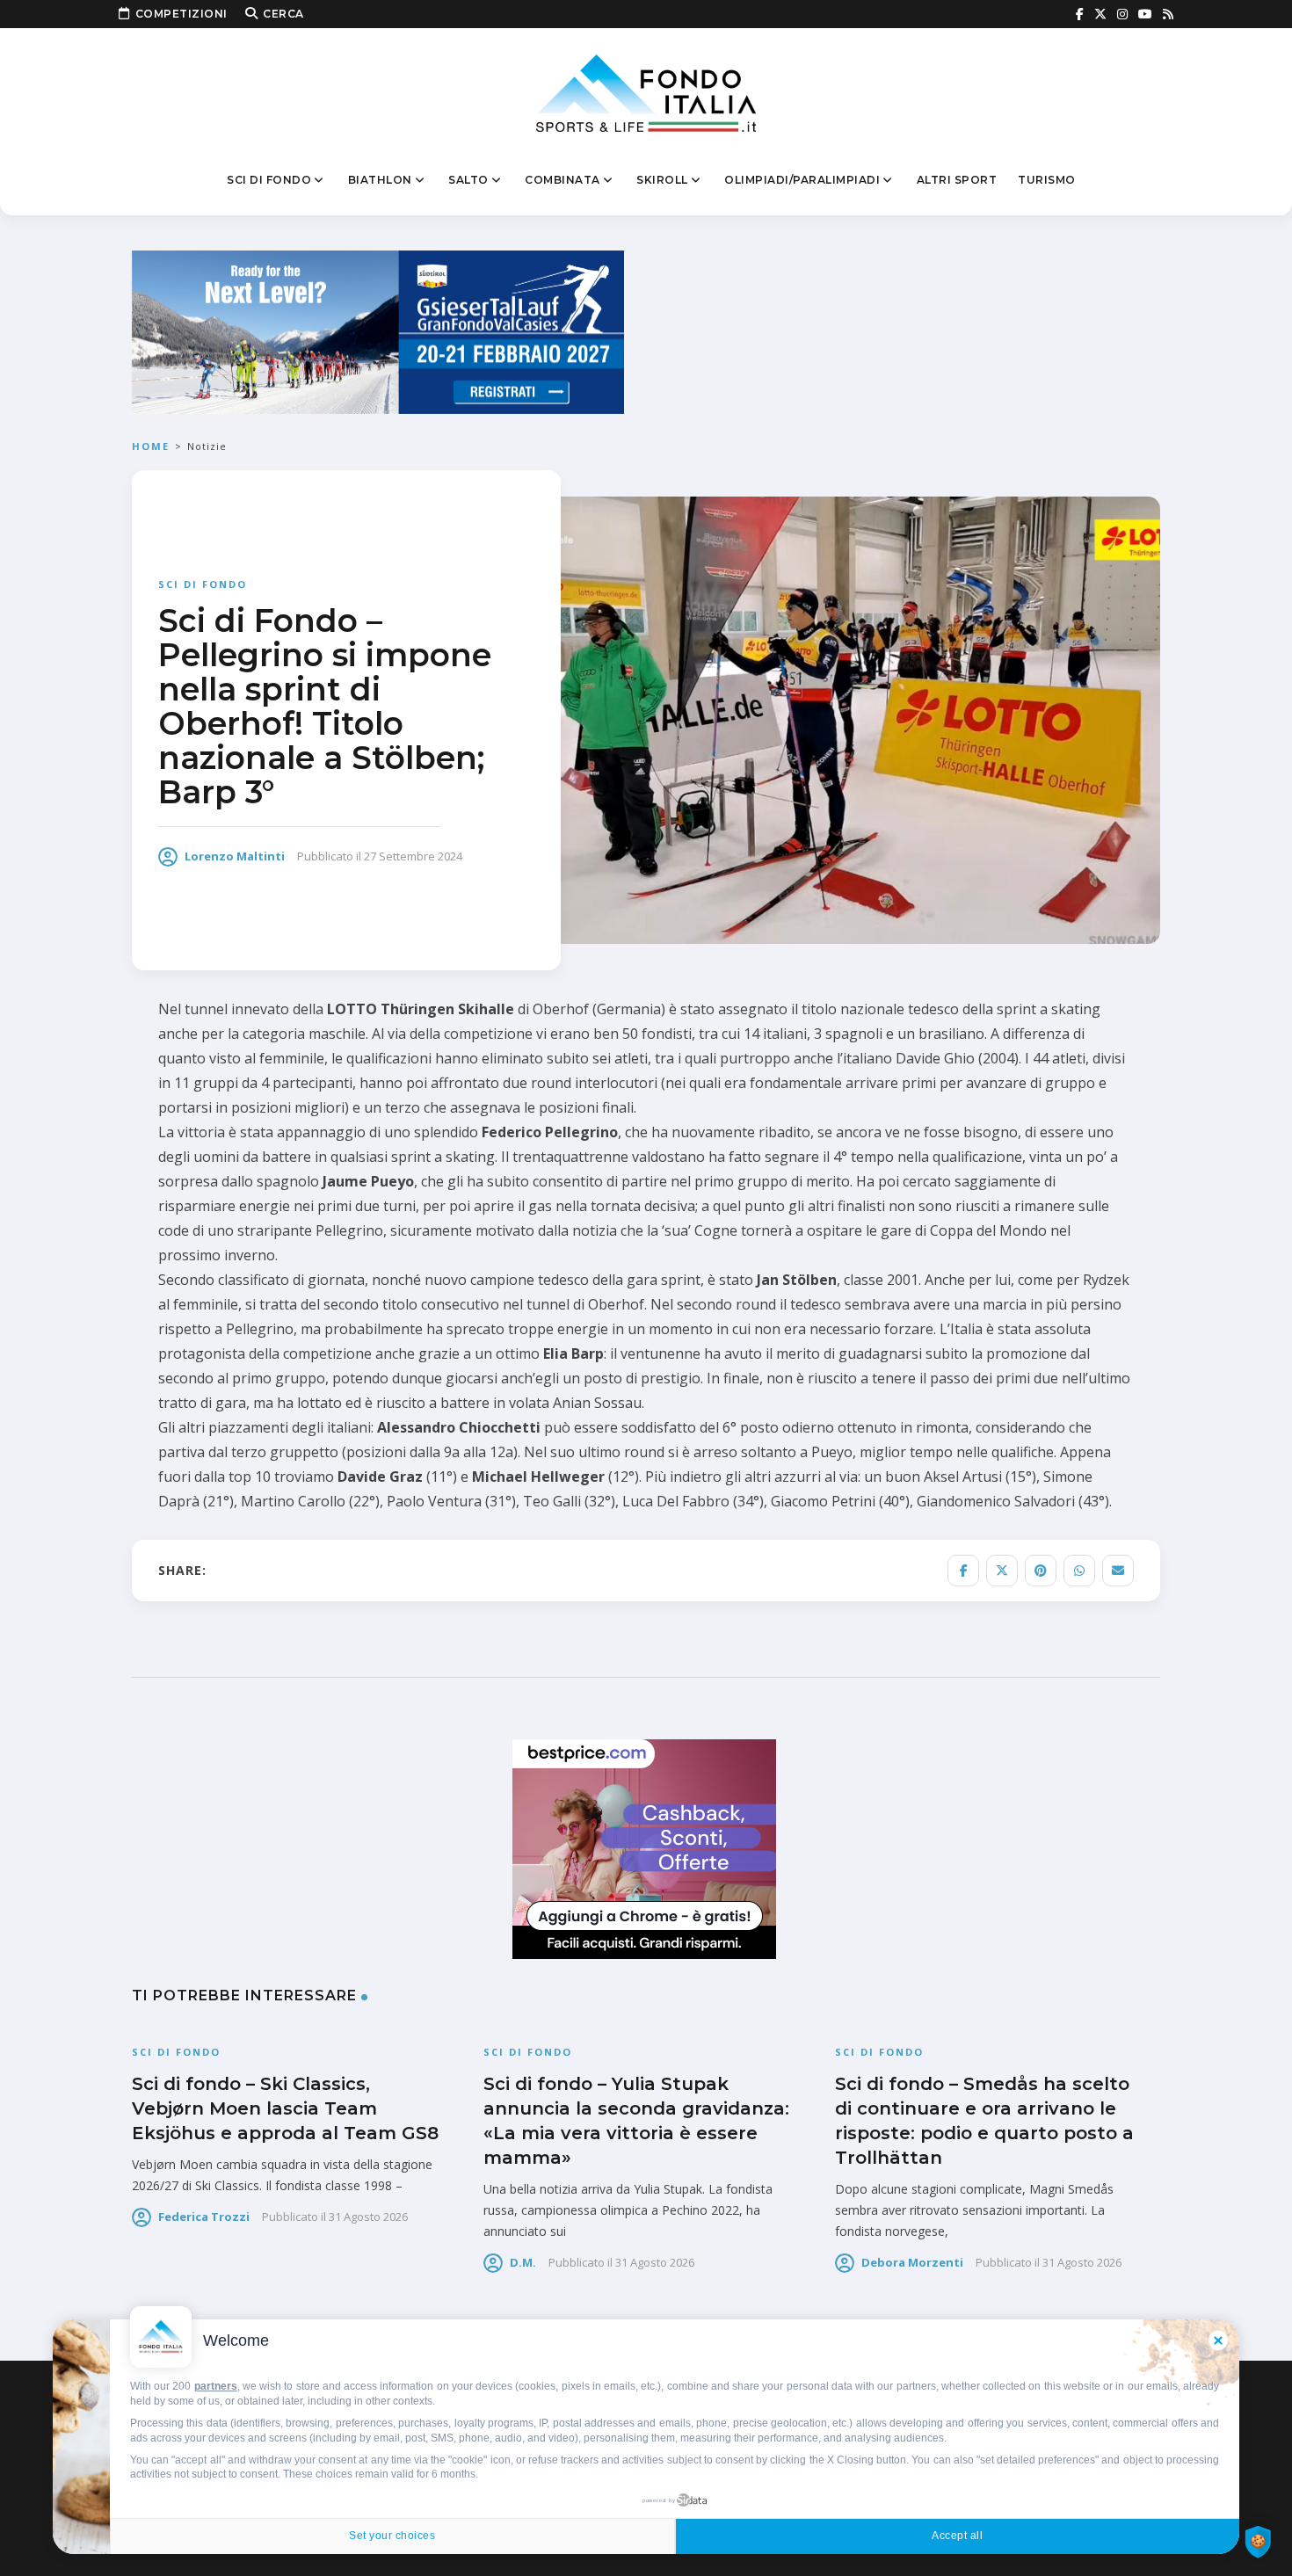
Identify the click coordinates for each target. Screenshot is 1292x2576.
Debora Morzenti (912, 2262)
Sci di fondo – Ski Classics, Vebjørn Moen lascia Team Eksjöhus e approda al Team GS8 (285, 2108)
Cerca (283, 14)
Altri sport (957, 180)
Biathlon (380, 180)
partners (216, 2386)
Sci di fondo (269, 180)
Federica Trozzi (204, 2217)
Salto (468, 180)
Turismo (1047, 180)
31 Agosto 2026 (368, 2217)
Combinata (563, 180)
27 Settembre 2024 (413, 856)
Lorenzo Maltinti (235, 856)
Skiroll (662, 180)
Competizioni (181, 14)
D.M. (523, 2262)
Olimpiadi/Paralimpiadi (802, 180)
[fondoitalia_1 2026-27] (378, 331)
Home (151, 446)
